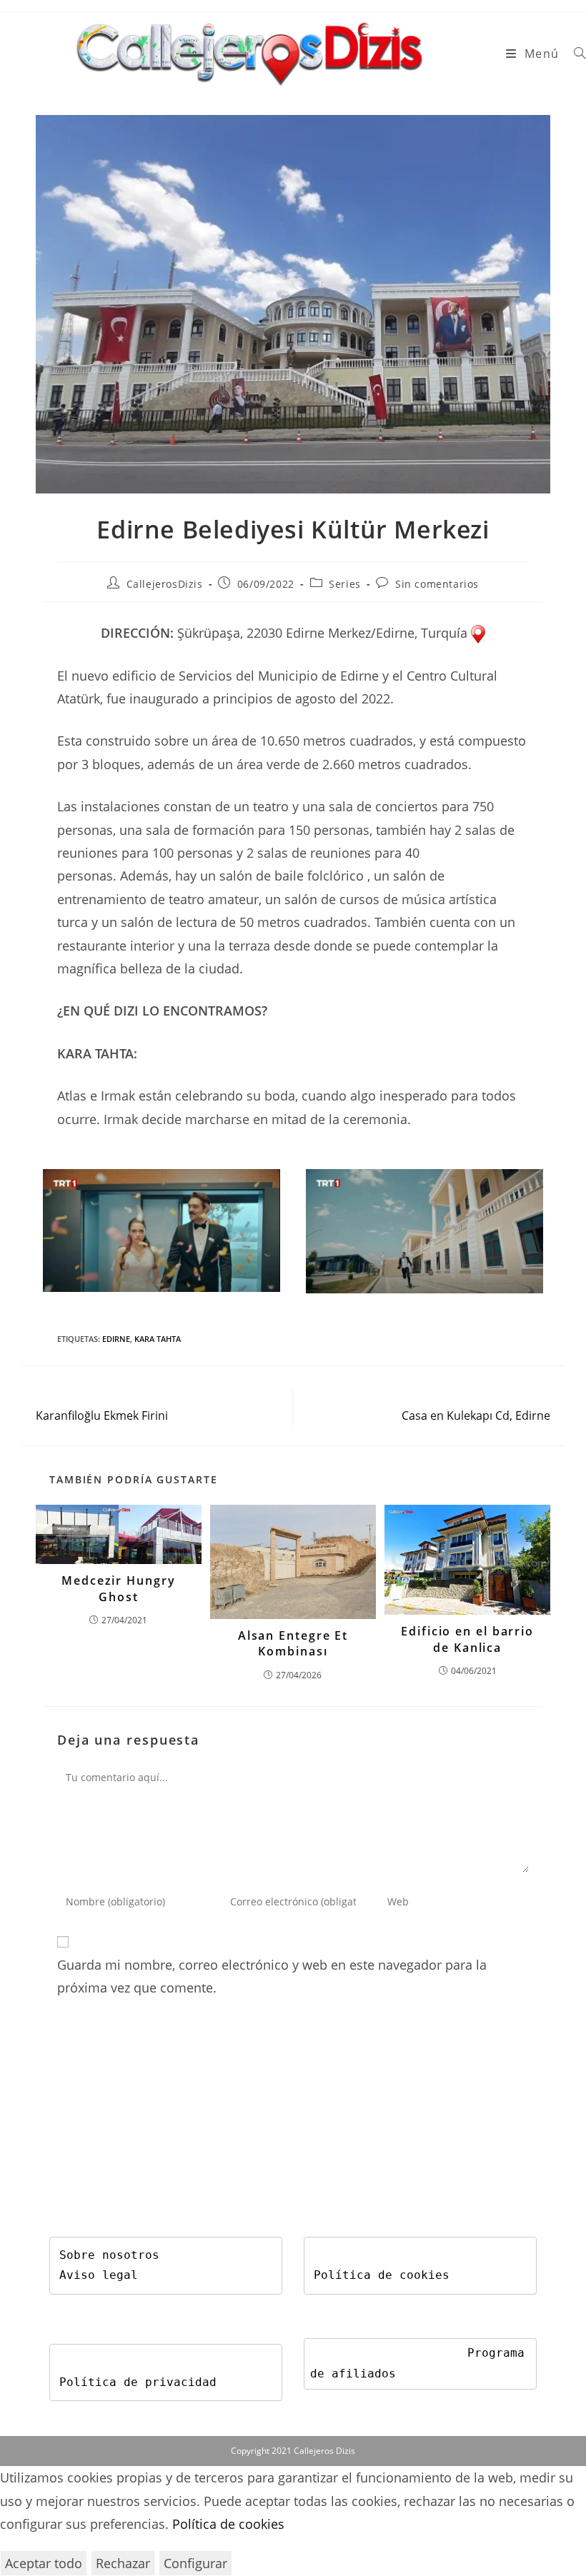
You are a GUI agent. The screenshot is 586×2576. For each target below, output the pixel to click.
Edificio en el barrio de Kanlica (467, 1639)
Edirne (116, 1339)
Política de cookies (382, 2275)
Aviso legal (99, 2275)
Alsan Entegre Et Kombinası (293, 1643)
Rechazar (123, 2563)
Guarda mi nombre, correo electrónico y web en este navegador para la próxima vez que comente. (272, 1976)
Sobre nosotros (109, 2255)
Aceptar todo (44, 2563)
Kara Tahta (158, 1339)
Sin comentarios (437, 584)
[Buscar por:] (575, 54)
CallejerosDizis (165, 584)
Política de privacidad (138, 2382)
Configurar (195, 2563)
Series (345, 584)
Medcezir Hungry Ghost (119, 1588)
